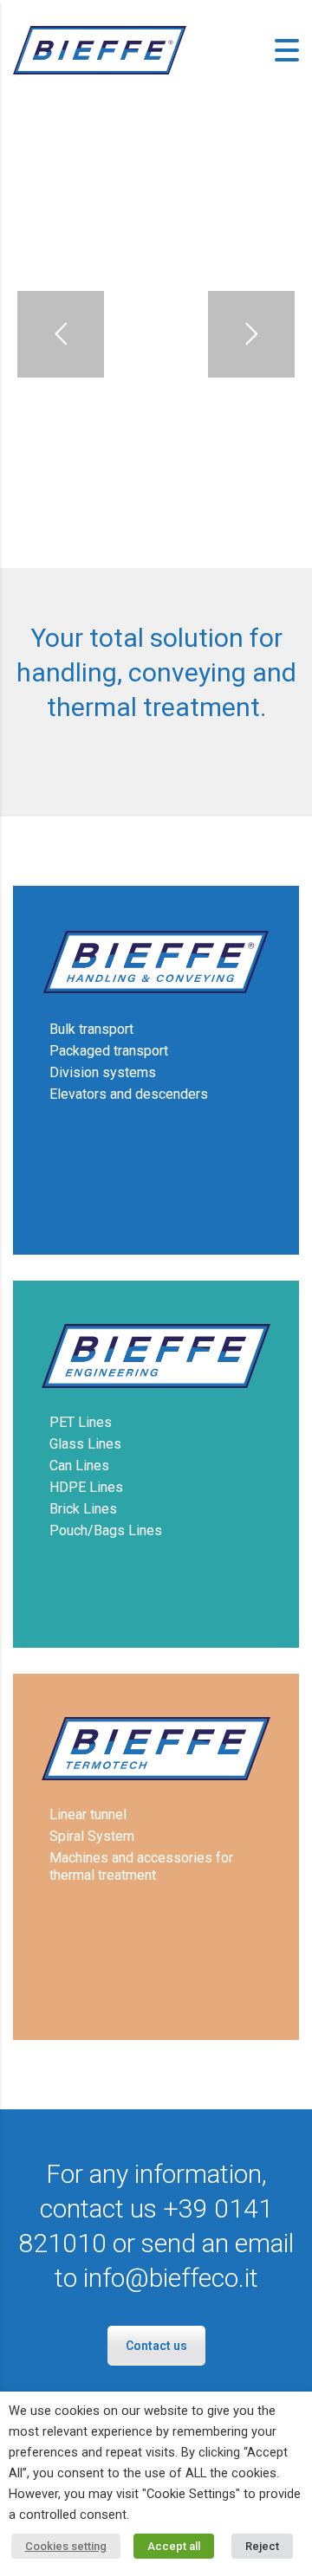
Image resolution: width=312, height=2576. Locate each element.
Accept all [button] (174, 2546)
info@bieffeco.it (171, 2278)
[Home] (100, 49)
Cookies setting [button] (66, 2546)
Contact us (156, 2346)
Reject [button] (262, 2546)
